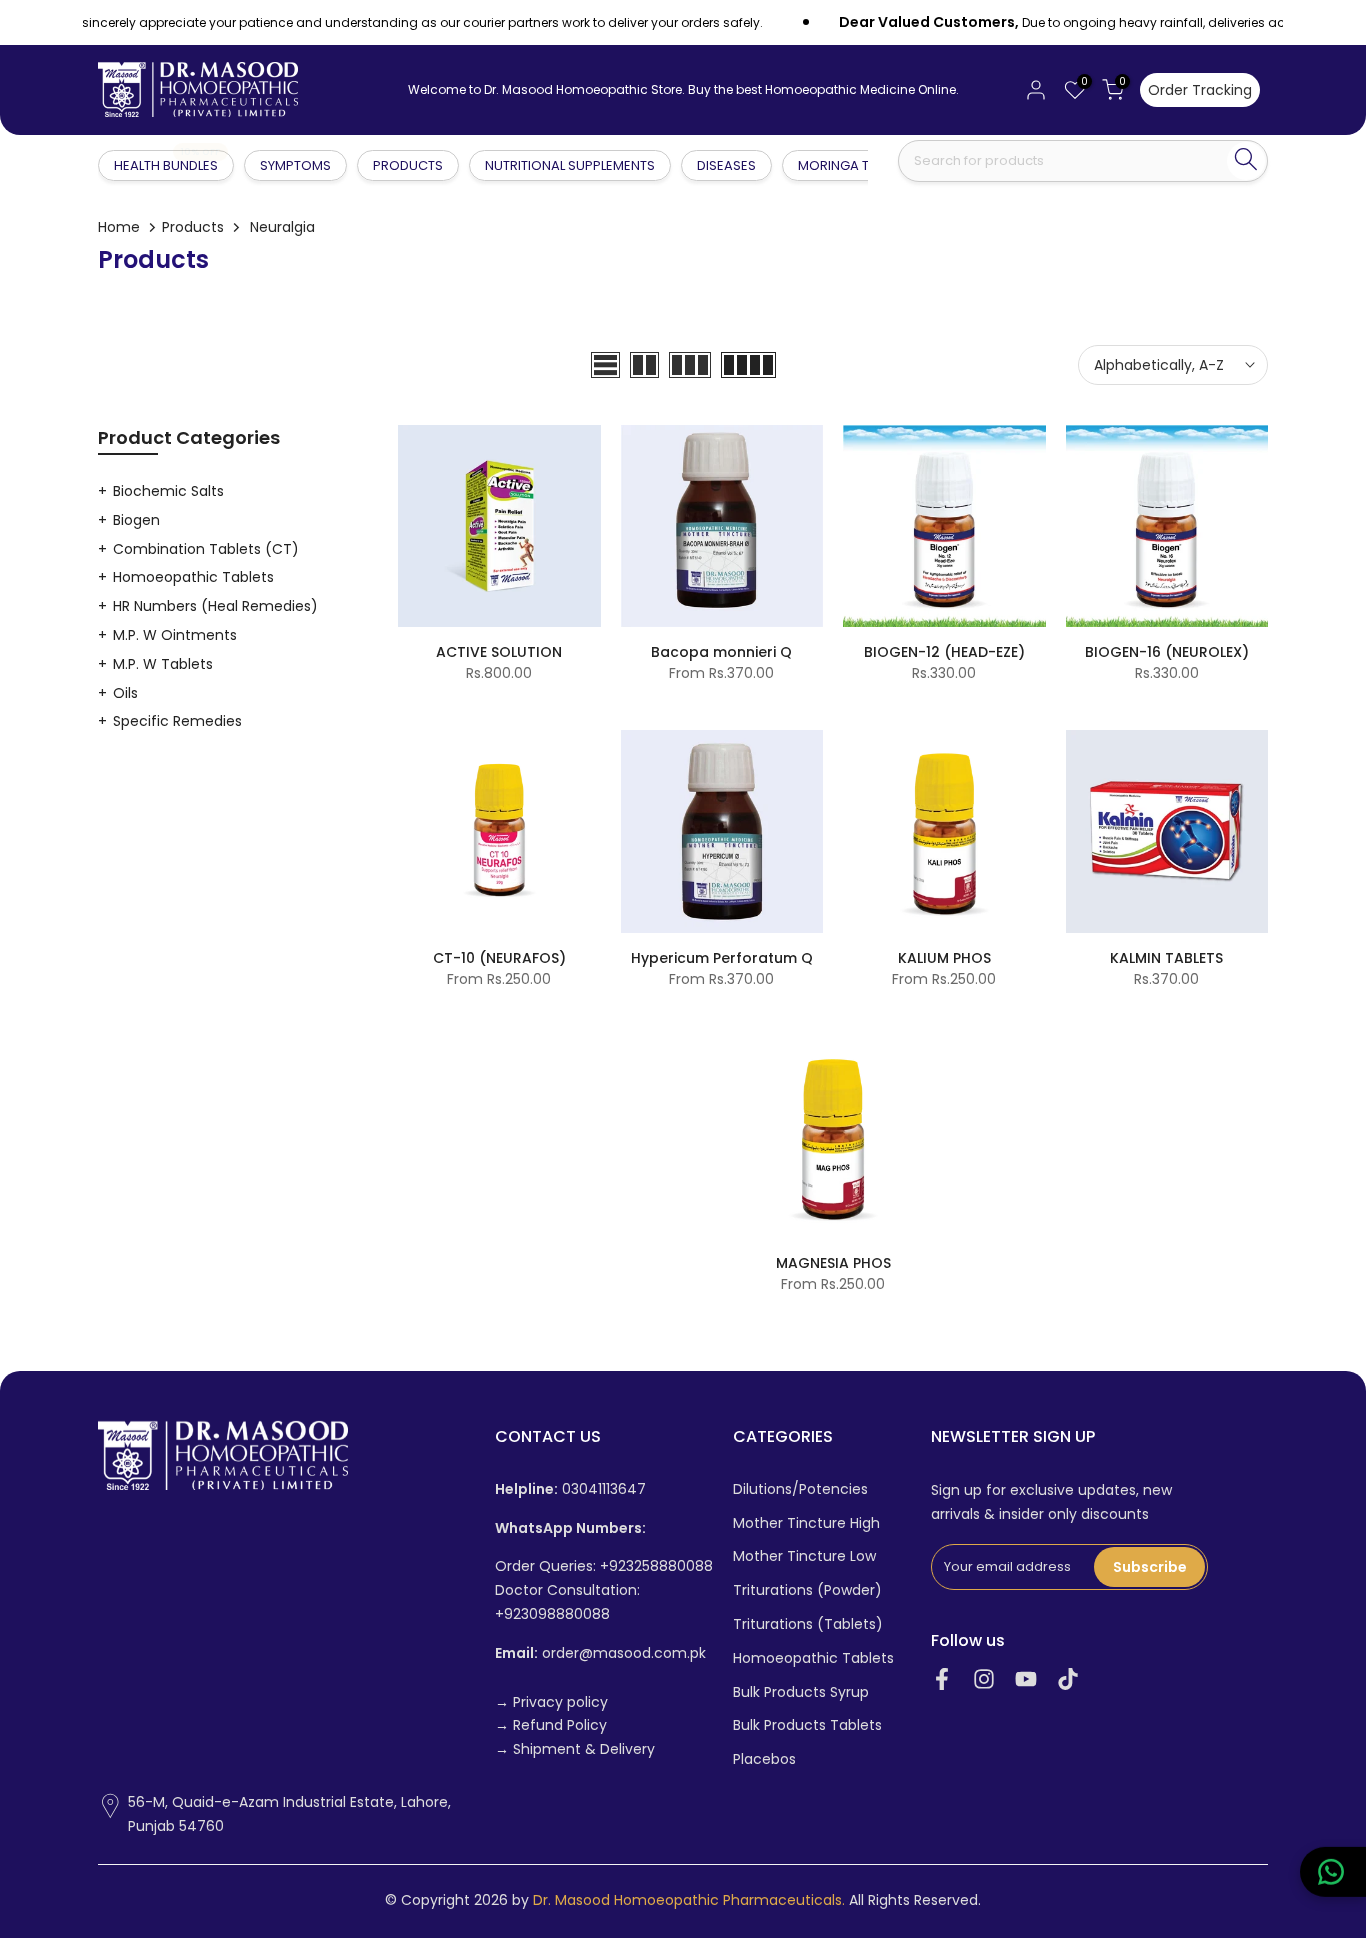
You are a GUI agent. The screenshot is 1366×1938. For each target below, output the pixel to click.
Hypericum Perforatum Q (722, 958)
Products (408, 165)
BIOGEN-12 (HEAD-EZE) (944, 652)
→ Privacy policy (551, 1702)
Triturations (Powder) (807, 1590)
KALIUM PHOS (944, 958)
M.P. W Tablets (163, 664)
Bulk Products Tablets (807, 1725)
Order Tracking (1200, 90)
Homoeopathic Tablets (193, 577)
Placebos (764, 1759)
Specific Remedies (177, 721)
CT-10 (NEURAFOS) (499, 958)
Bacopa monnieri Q (721, 652)
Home (119, 227)
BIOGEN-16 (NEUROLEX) (1167, 652)
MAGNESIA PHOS (833, 1263)
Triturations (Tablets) (808, 1624)
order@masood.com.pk (600, 1653)
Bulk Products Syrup (801, 1692)
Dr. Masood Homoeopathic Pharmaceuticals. (689, 1900)
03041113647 (570, 1489)
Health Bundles (167, 164)
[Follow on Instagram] (984, 1679)
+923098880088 (552, 1614)
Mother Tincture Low (804, 1556)
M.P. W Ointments (175, 635)
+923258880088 (656, 1566)
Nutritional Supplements (570, 165)
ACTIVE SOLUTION (499, 652)
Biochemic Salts (168, 491)
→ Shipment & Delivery (575, 1749)
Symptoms (295, 165)
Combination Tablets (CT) (206, 549)
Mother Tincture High (806, 1523)
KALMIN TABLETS (1166, 958)
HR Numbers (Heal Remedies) (215, 606)
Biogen (136, 520)
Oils (125, 693)
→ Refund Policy (551, 1725)
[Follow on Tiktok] (1068, 1679)
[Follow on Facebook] (942, 1679)
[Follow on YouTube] (1026, 1679)
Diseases (726, 165)
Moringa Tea (841, 165)
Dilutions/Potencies (800, 1489)
